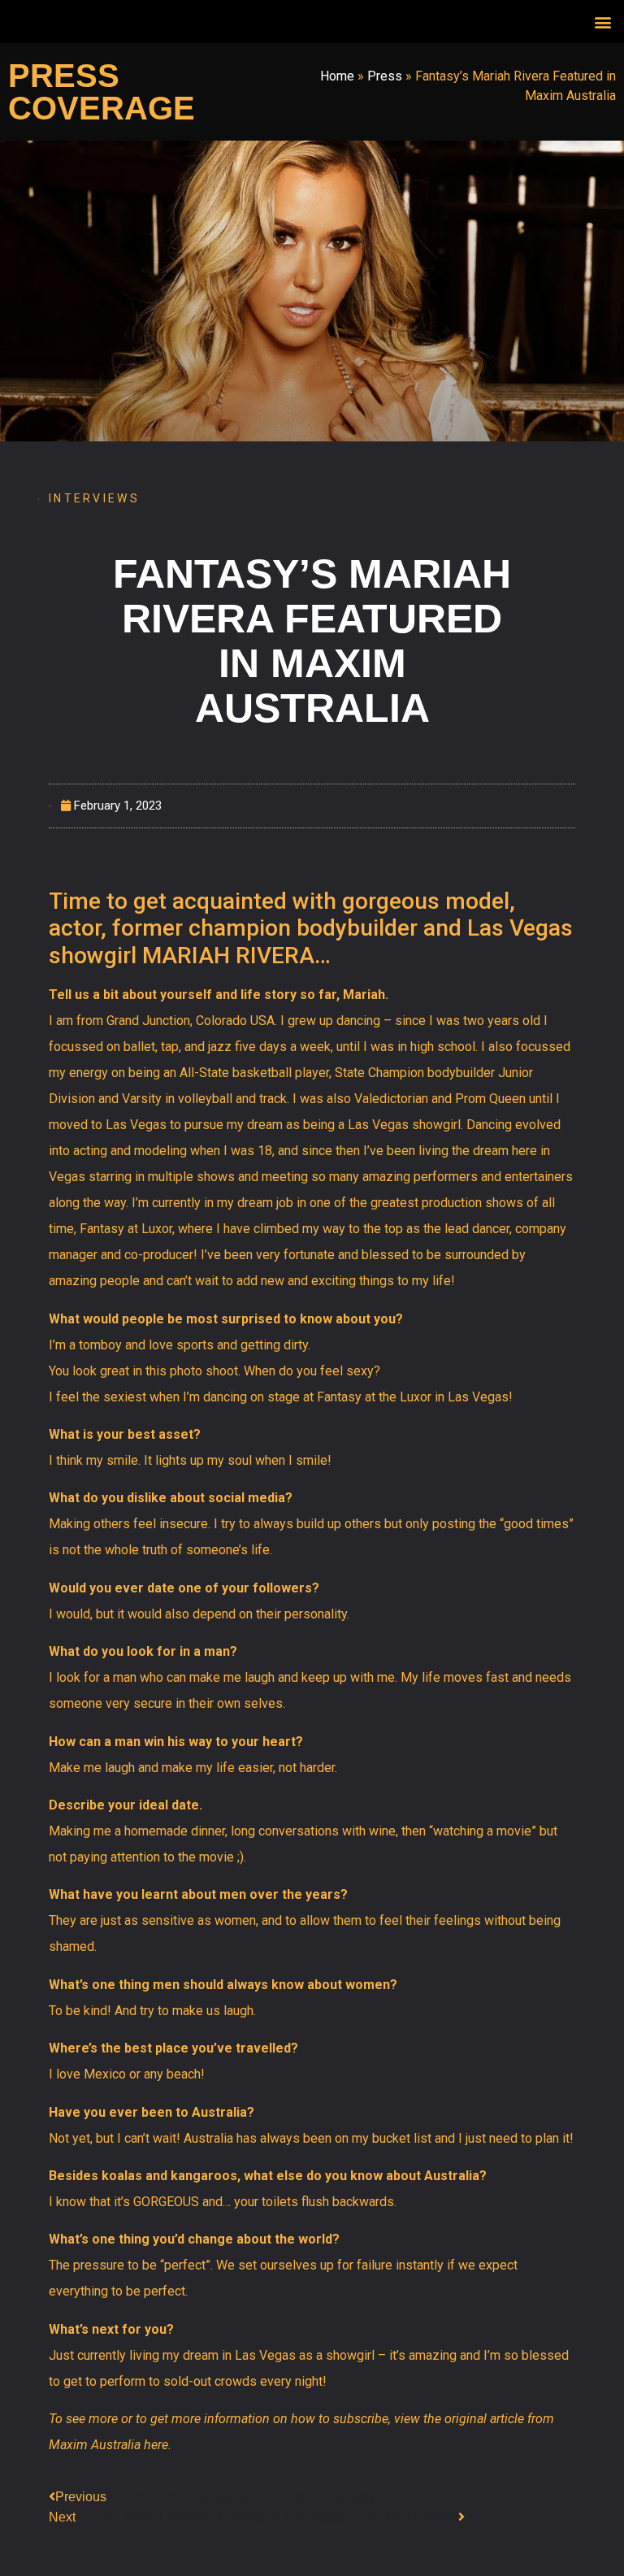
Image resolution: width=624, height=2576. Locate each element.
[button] (602, 22)
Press (385, 76)
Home (337, 76)
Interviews (94, 498)
